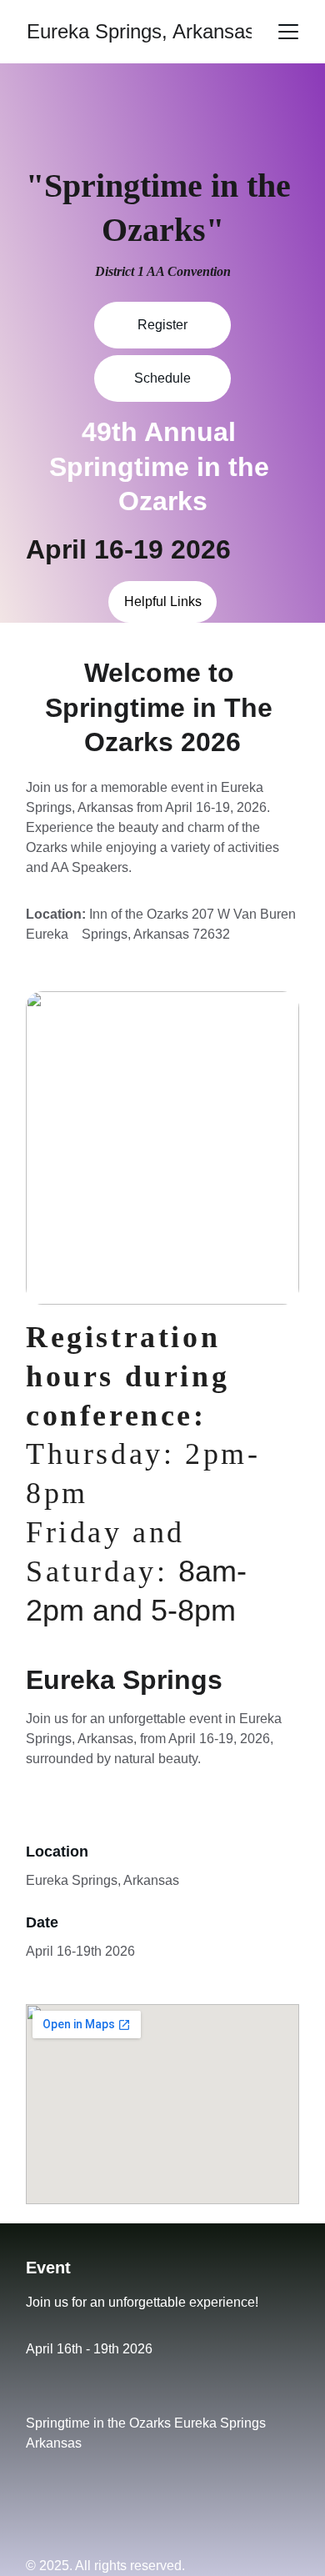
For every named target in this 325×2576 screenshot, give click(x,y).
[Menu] (288, 32)
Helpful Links (163, 601)
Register (162, 325)
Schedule (162, 378)
